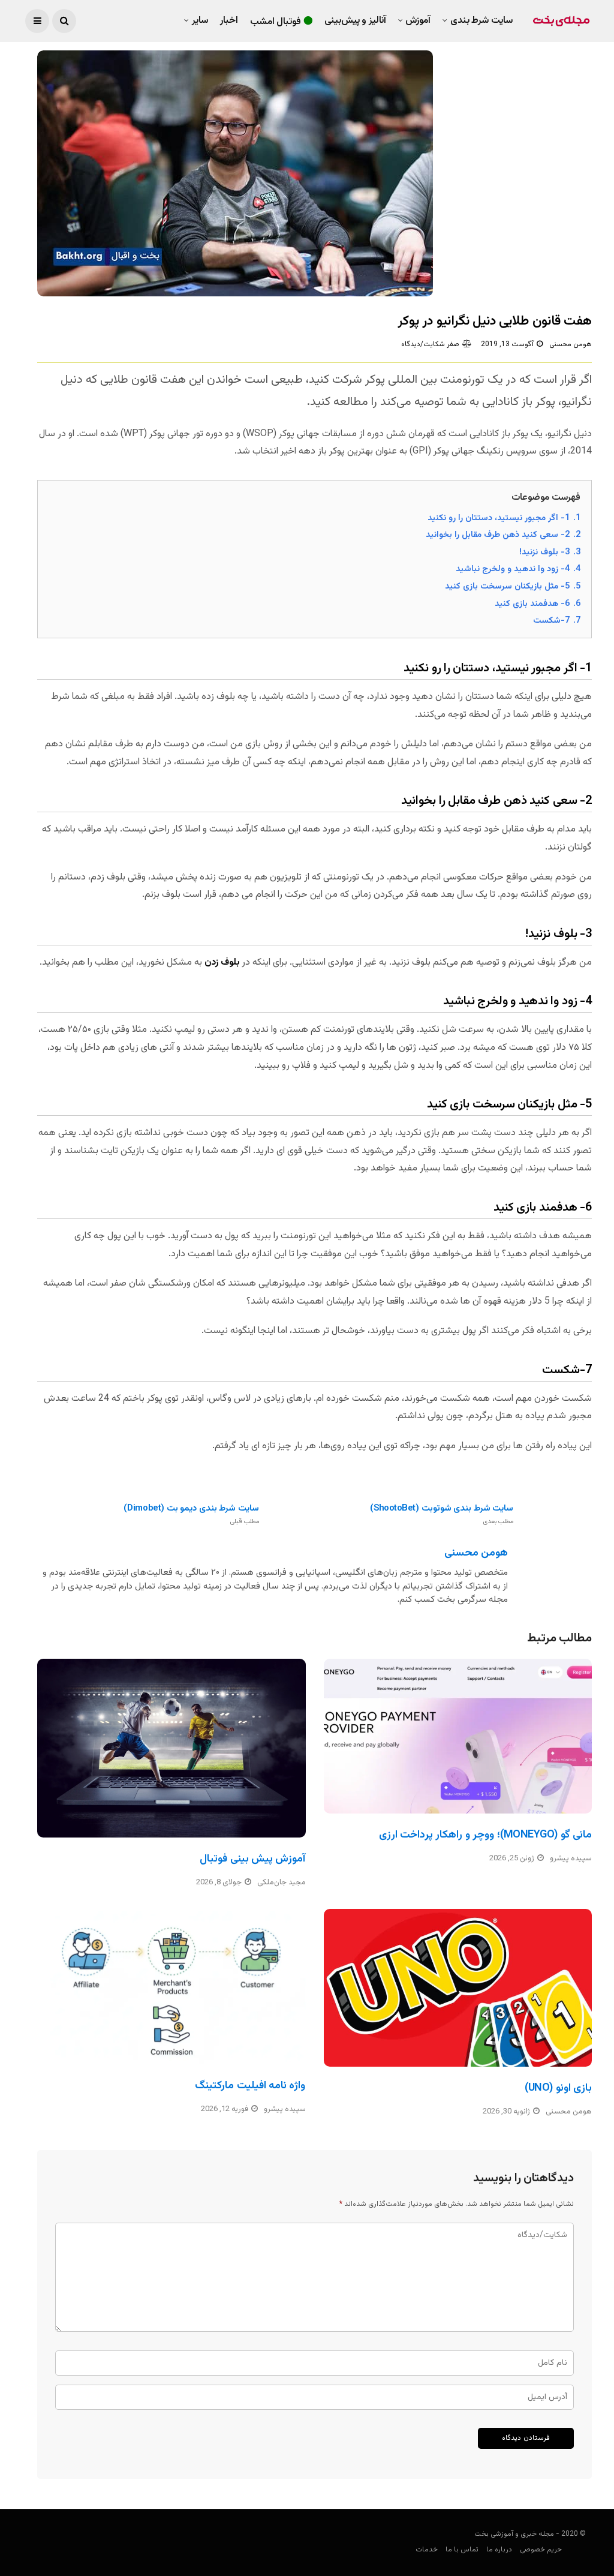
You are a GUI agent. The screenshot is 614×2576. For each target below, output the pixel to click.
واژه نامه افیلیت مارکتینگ (250, 2086)
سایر (200, 21)
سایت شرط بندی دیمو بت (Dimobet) (191, 1514)
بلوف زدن (223, 963)
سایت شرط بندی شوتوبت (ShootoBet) (442, 1514)
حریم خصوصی (541, 2550)
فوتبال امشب (276, 22)
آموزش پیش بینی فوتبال (252, 1859)
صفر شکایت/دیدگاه (430, 344)
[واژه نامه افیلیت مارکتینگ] (171, 1987)
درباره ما (499, 2550)
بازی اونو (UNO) (558, 2088)
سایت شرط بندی (481, 21)
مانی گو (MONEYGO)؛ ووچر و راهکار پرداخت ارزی (485, 1835)
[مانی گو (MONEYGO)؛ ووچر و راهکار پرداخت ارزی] (458, 1736)
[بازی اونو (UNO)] (458, 1988)
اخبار (229, 21)
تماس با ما (462, 2550)
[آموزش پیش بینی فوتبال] (171, 1748)
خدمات (427, 2550)
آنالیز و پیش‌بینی (355, 21)
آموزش (418, 21)
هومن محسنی (571, 344)
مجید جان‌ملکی (282, 1883)
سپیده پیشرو (571, 1859)
